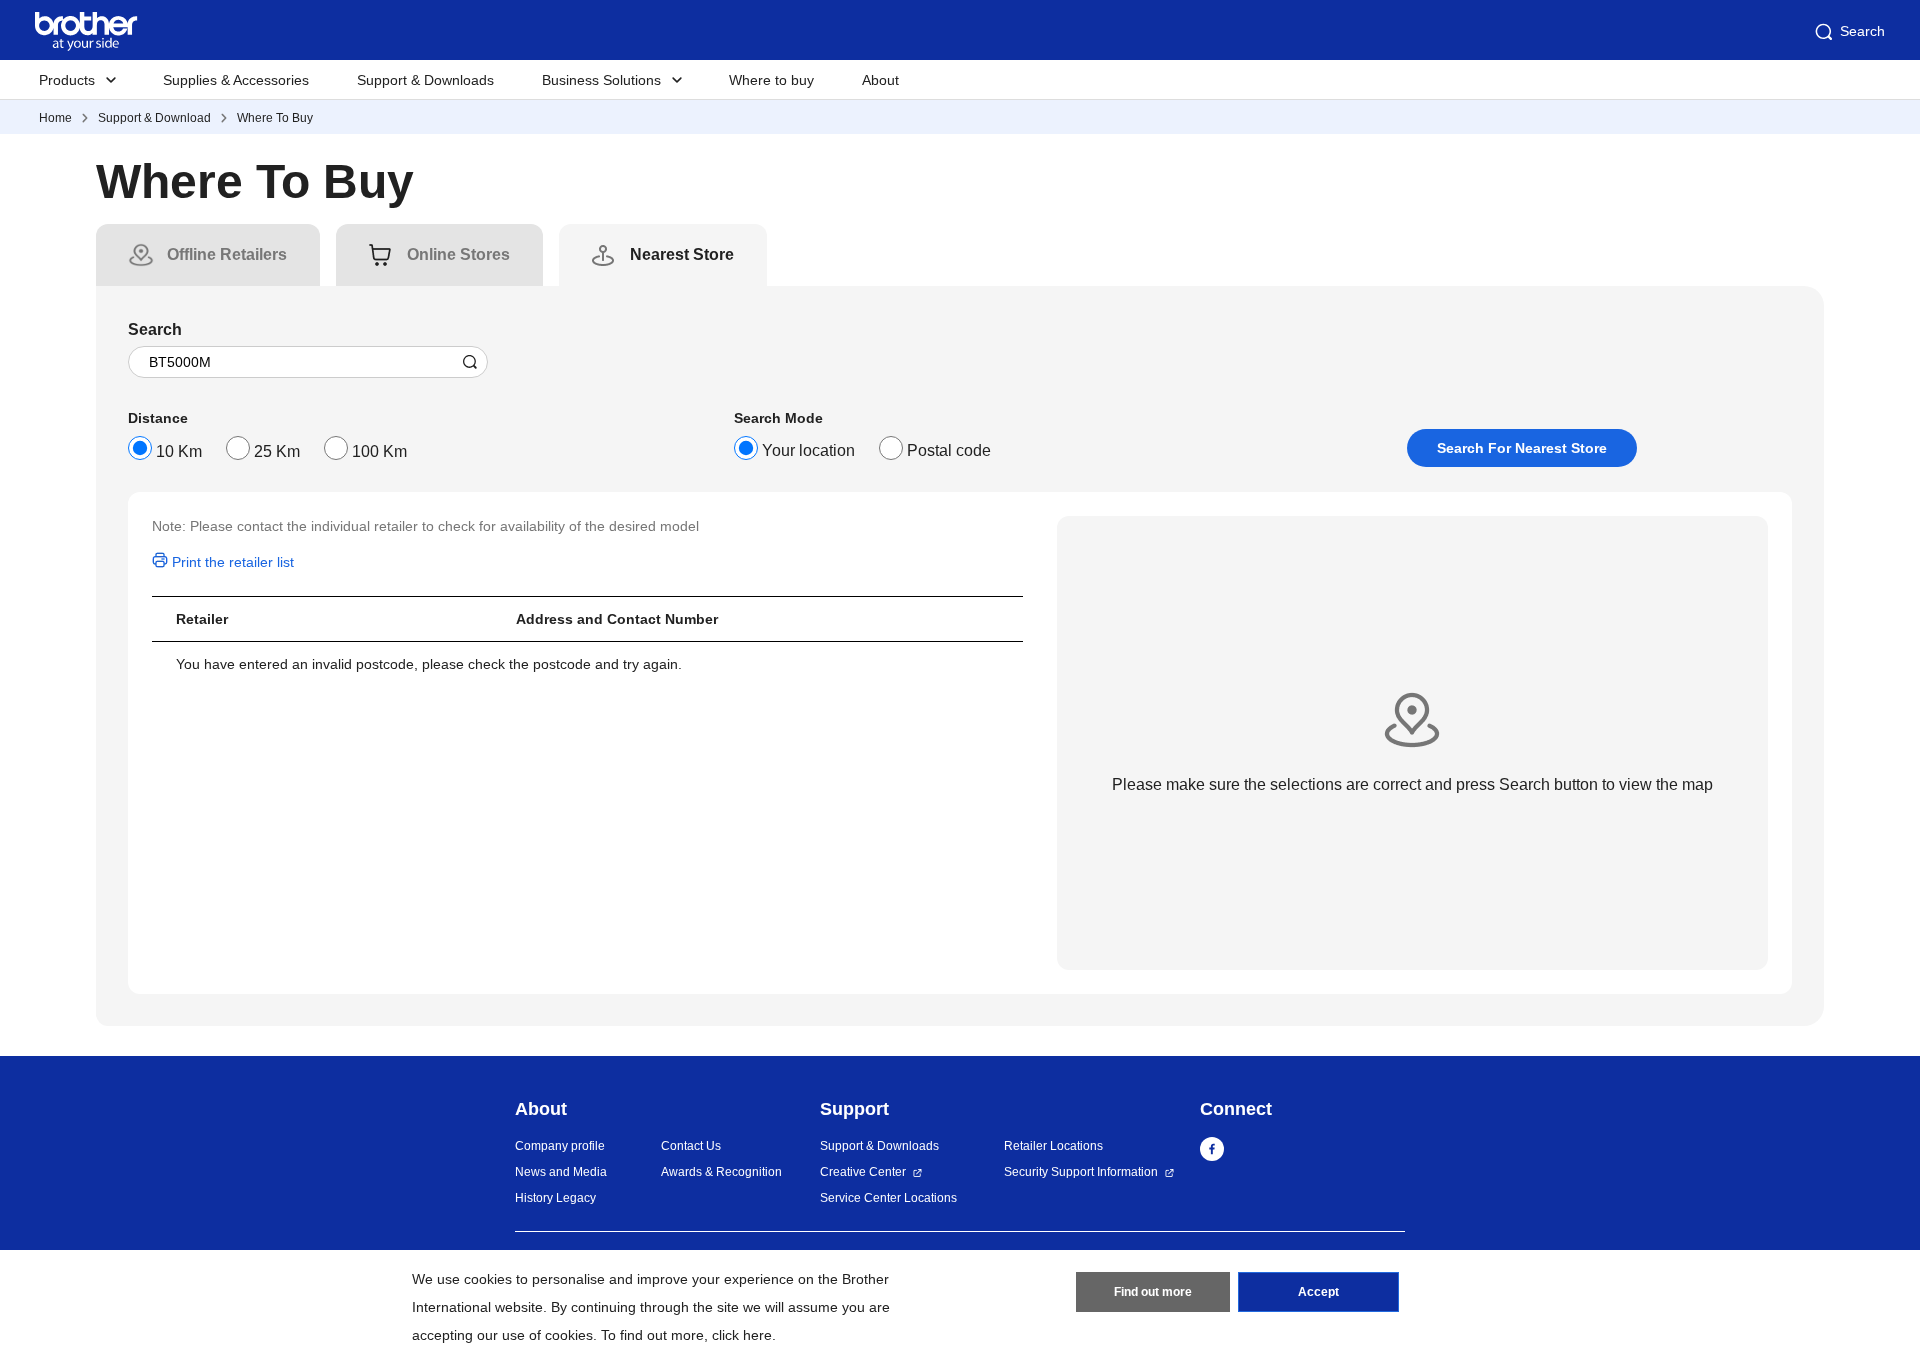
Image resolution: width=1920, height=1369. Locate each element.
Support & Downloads (425, 80)
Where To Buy (275, 118)
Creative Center (863, 1172)
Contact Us (691, 1146)
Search (1862, 31)
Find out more (1153, 1292)
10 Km (179, 451)
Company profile (560, 1146)
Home (55, 118)
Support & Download (154, 118)
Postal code (949, 450)
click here (742, 1335)
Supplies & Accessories (236, 80)
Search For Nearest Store (1522, 448)
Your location (808, 450)
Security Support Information (1081, 1172)
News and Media (561, 1172)
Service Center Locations (888, 1198)
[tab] (227, 255)
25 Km (277, 451)
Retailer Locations (1053, 1146)
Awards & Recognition (721, 1172)
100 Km (379, 451)
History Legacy (555, 1198)
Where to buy (771, 80)
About (880, 80)
